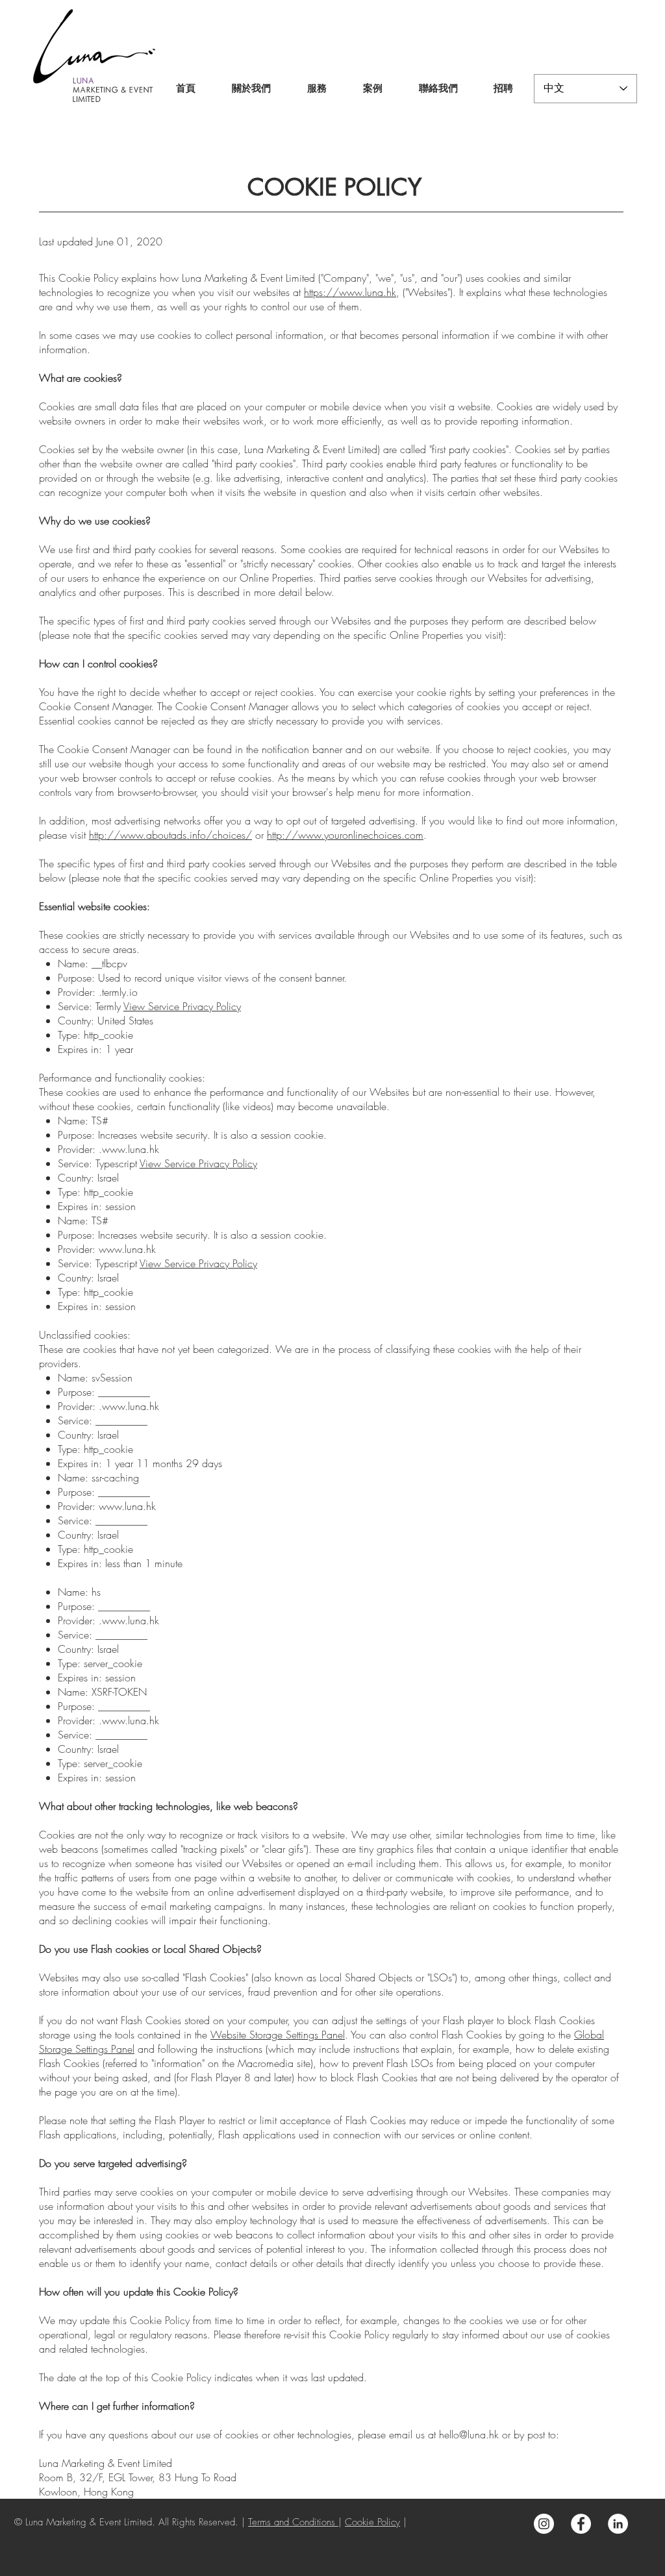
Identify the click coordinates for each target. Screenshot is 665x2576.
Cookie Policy (372, 2522)
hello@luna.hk (469, 2434)
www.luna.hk (131, 1149)
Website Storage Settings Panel (278, 2035)
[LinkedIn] (618, 2524)
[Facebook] (581, 2524)
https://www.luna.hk (350, 292)
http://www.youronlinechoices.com (345, 835)
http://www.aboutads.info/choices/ (170, 835)
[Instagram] (544, 2524)
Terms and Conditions (293, 2522)
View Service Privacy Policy (182, 1006)
